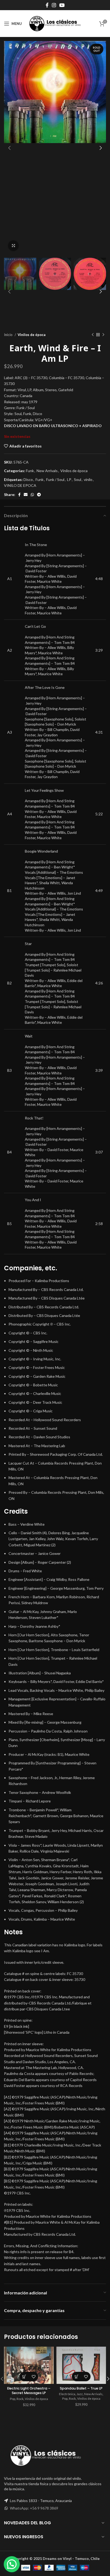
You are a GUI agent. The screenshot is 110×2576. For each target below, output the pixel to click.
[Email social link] (26, 495)
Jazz (80, 2394)
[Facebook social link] (47, 5)
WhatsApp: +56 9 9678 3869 (34, 2508)
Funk (30, 471)
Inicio (9, 335)
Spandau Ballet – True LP (81, 2388)
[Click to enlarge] (13, 246)
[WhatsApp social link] (32, 495)
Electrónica (67, 2394)
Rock (20, 2399)
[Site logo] (55, 23)
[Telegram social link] (39, 495)
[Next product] (103, 335)
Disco (28, 479)
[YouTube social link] (62, 5)
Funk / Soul (55, 479)
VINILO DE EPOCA (20, 485)
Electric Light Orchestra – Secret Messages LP (29, 2391)
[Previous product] (93, 335)
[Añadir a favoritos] (34, 2377)
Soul (78, 479)
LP (69, 479)
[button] (24, 2377)
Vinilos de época (32, 335)
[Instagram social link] (54, 5)
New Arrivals (47, 471)
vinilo (88, 479)
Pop (13, 2399)
